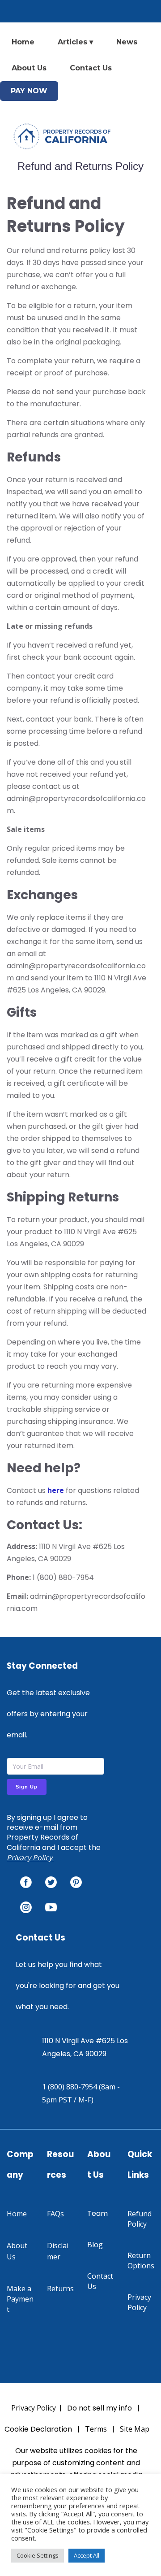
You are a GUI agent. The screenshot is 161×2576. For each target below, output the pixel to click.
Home (23, 42)
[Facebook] (26, 1882)
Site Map (135, 2429)
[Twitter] (51, 1882)
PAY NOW (29, 91)
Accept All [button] (87, 2555)
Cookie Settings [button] (38, 2555)
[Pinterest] (76, 1882)
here (56, 1490)
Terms (96, 2429)
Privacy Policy (30, 1858)
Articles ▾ (75, 42)
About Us (29, 68)
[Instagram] (26, 1907)
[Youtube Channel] (51, 1907)
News (127, 42)
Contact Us (91, 68)
